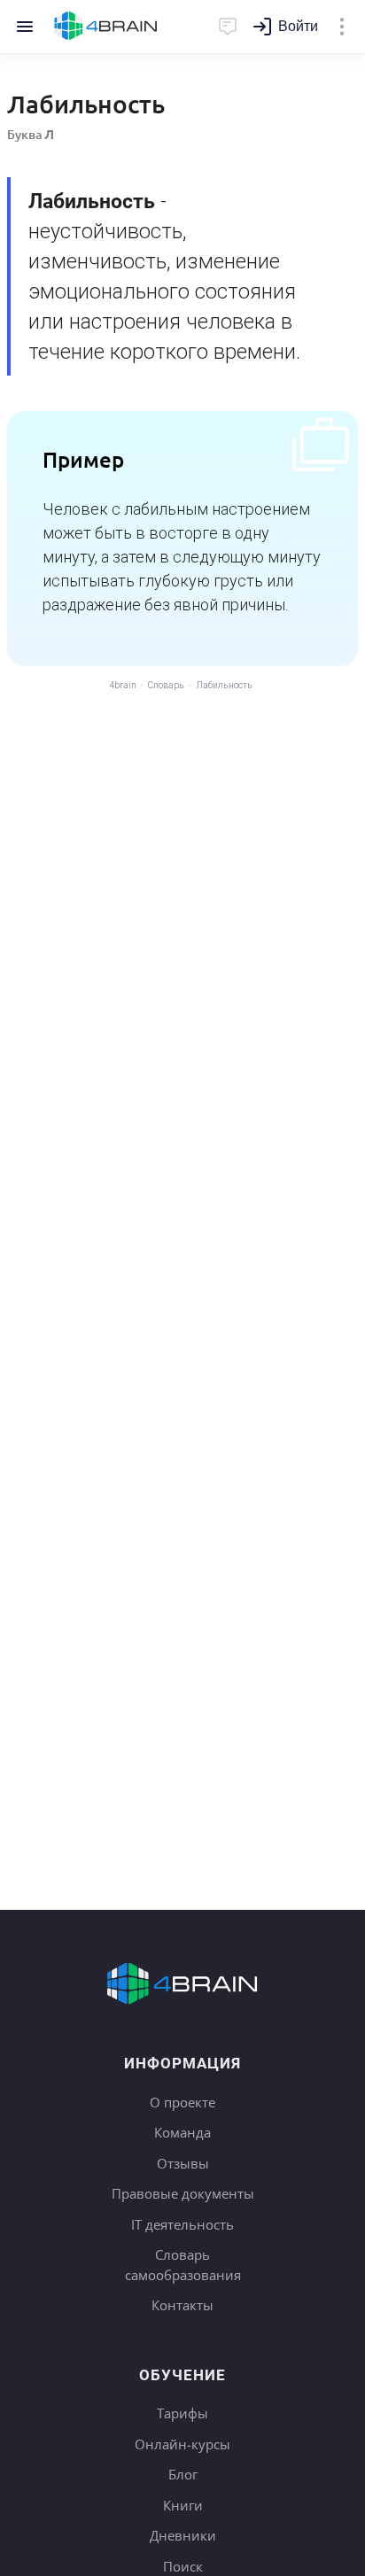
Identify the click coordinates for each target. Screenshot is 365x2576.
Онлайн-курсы (182, 2444)
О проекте (182, 2102)
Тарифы (182, 2413)
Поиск (183, 2566)
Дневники (183, 2535)
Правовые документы (183, 2193)
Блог (183, 2474)
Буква (31, 134)
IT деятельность (182, 2224)
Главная (106, 27)
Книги (183, 2505)
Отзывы (183, 2163)
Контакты (182, 2305)
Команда (182, 2132)
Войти (298, 26)
